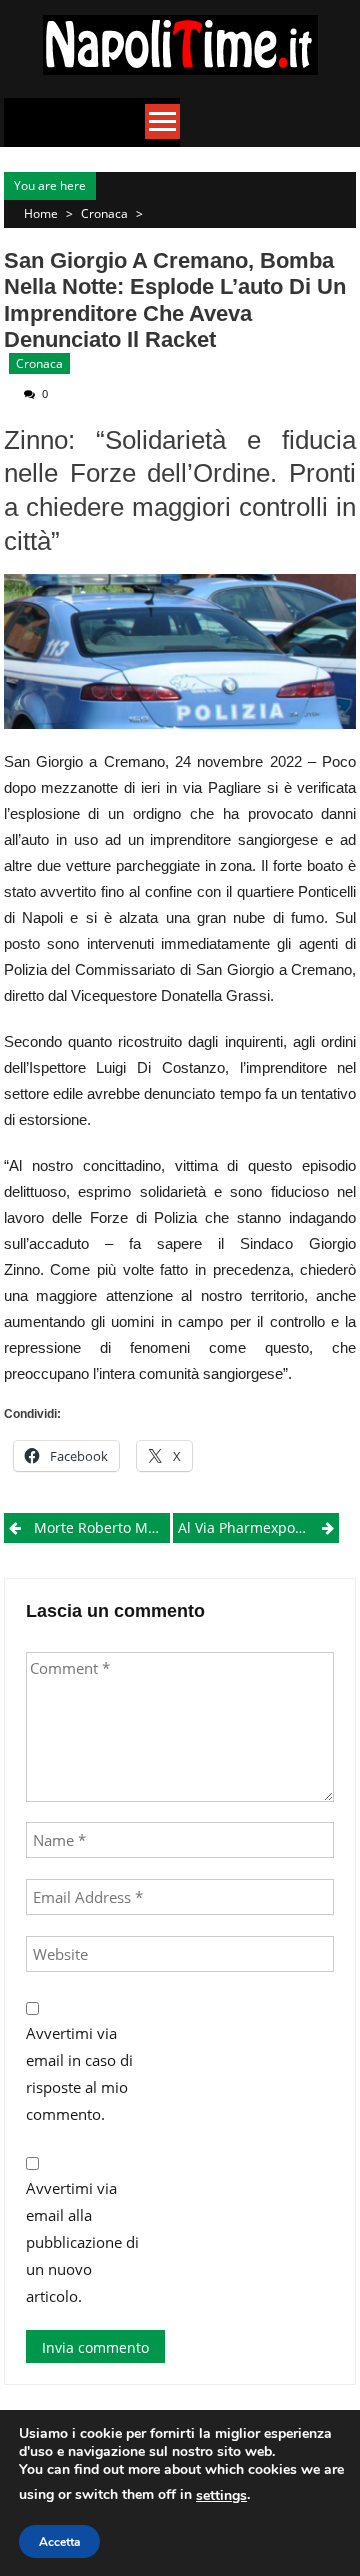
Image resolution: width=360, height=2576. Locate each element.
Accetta (59, 2542)
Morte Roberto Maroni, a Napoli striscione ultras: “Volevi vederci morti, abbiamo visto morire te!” (102, 1527)
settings (221, 2495)
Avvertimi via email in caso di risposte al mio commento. (79, 2073)
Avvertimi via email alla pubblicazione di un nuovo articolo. (82, 2242)
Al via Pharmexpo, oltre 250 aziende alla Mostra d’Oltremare (258, 1527)
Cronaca (104, 213)
